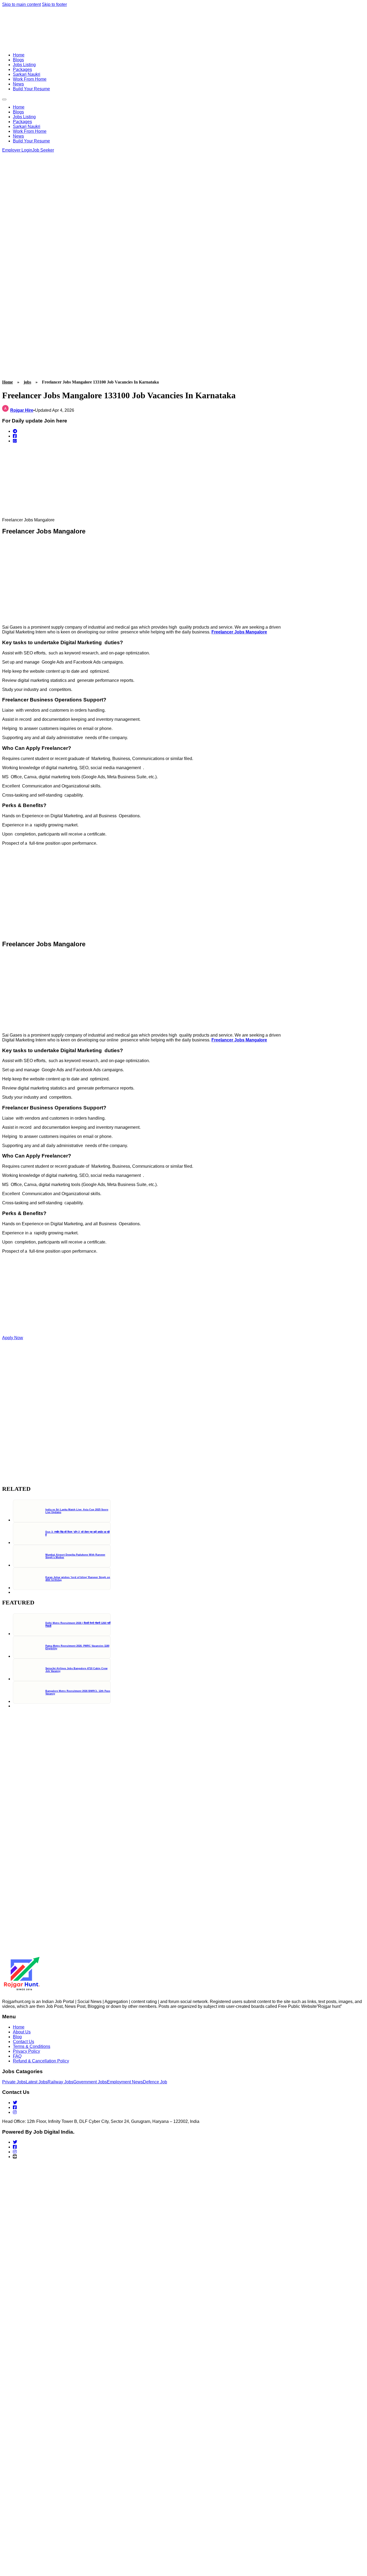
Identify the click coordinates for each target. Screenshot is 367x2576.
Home (19, 55)
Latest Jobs (37, 2082)
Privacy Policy (26, 2051)
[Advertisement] (22, 260)
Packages (22, 69)
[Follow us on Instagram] (15, 2112)
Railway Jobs (60, 2082)
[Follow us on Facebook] (15, 2107)
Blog (17, 2037)
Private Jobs (14, 2082)
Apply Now (13, 1338)
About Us (22, 2032)
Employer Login (17, 150)
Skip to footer (54, 4)
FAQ (17, 2056)
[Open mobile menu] (4, 99)
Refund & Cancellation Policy (41, 2061)
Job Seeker (43, 150)
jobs (27, 382)
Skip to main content (21, 4)
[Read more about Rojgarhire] (6, 410)
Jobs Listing (24, 65)
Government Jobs (90, 2082)
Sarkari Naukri (27, 74)
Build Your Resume (31, 89)
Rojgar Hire (22, 410)
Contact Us (24, 2042)
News (18, 84)
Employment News (125, 2082)
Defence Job (155, 2082)
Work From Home (30, 79)
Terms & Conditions (32, 2046)
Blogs (18, 60)
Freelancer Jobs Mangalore (239, 632)
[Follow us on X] (15, 2103)
